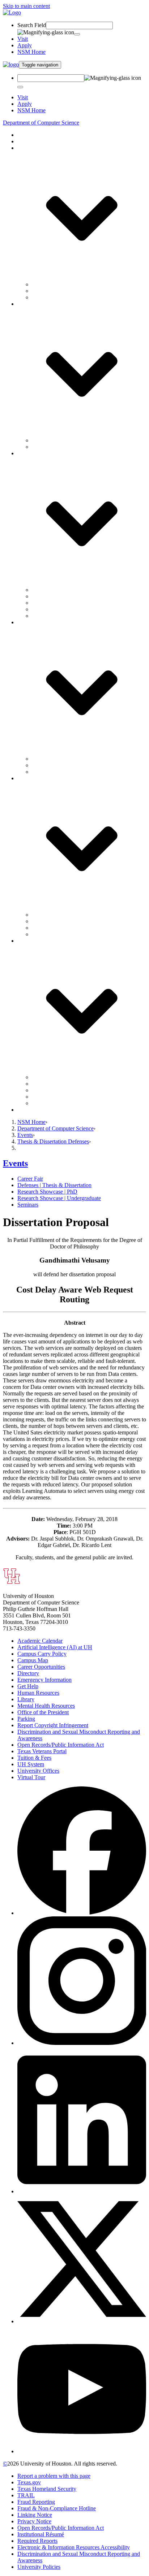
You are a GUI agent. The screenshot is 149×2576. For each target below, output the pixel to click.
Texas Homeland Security (47, 2489)
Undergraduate (49, 440)
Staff (37, 291)
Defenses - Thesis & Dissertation (69, 596)
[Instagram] (82, 2043)
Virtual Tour (31, 1777)
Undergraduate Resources (61, 1097)
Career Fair (45, 590)
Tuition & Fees (34, 1758)
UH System (31, 1764)
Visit (23, 39)
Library (26, 1699)
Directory (28, 1673)
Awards (41, 297)
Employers (44, 928)
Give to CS (30, 1110)
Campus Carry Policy (42, 1654)
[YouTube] (82, 2451)
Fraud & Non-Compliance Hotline (57, 2508)
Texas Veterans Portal (42, 1751)
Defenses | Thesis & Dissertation (54, 1185)
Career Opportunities (41, 1667)
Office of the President (43, 1712)
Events (25, 1135)
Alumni (41, 915)
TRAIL (26, 2495)
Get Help (28, 1686)
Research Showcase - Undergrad (69, 609)
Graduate (42, 447)
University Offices (38, 1771)
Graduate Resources (55, 1103)
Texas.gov (29, 2482)
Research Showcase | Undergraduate (59, 1198)
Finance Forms (49, 1077)
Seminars (42, 616)
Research (28, 141)
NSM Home (31, 52)
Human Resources (38, 1693)
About (25, 135)
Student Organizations (57, 921)
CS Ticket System (52, 1084)
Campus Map (33, 1660)
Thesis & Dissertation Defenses (53, 1141)
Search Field (32, 25)
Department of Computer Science (41, 123)
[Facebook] (82, 1913)
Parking (26, 1719)
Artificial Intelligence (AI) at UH (55, 1647)
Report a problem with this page (54, 2476)
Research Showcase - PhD (62, 603)
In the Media (46, 765)
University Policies (39, 2567)
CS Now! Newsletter (56, 759)
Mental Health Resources (46, 1706)
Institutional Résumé (41, 2534)
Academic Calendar (40, 1641)
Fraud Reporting (36, 2502)
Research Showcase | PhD (47, 1192)
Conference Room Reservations (68, 1090)
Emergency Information (44, 1680)
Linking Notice (35, 2515)
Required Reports (37, 2541)
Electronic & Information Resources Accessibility (74, 2547)
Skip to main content (26, 6)
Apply (25, 45)
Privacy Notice (34, 2521)
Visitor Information (54, 934)
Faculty (40, 284)
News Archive (48, 772)
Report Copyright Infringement (53, 1725)
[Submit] (77, 34)
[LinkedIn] (82, 2191)
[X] (82, 2321)
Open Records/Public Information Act (61, 1745)
